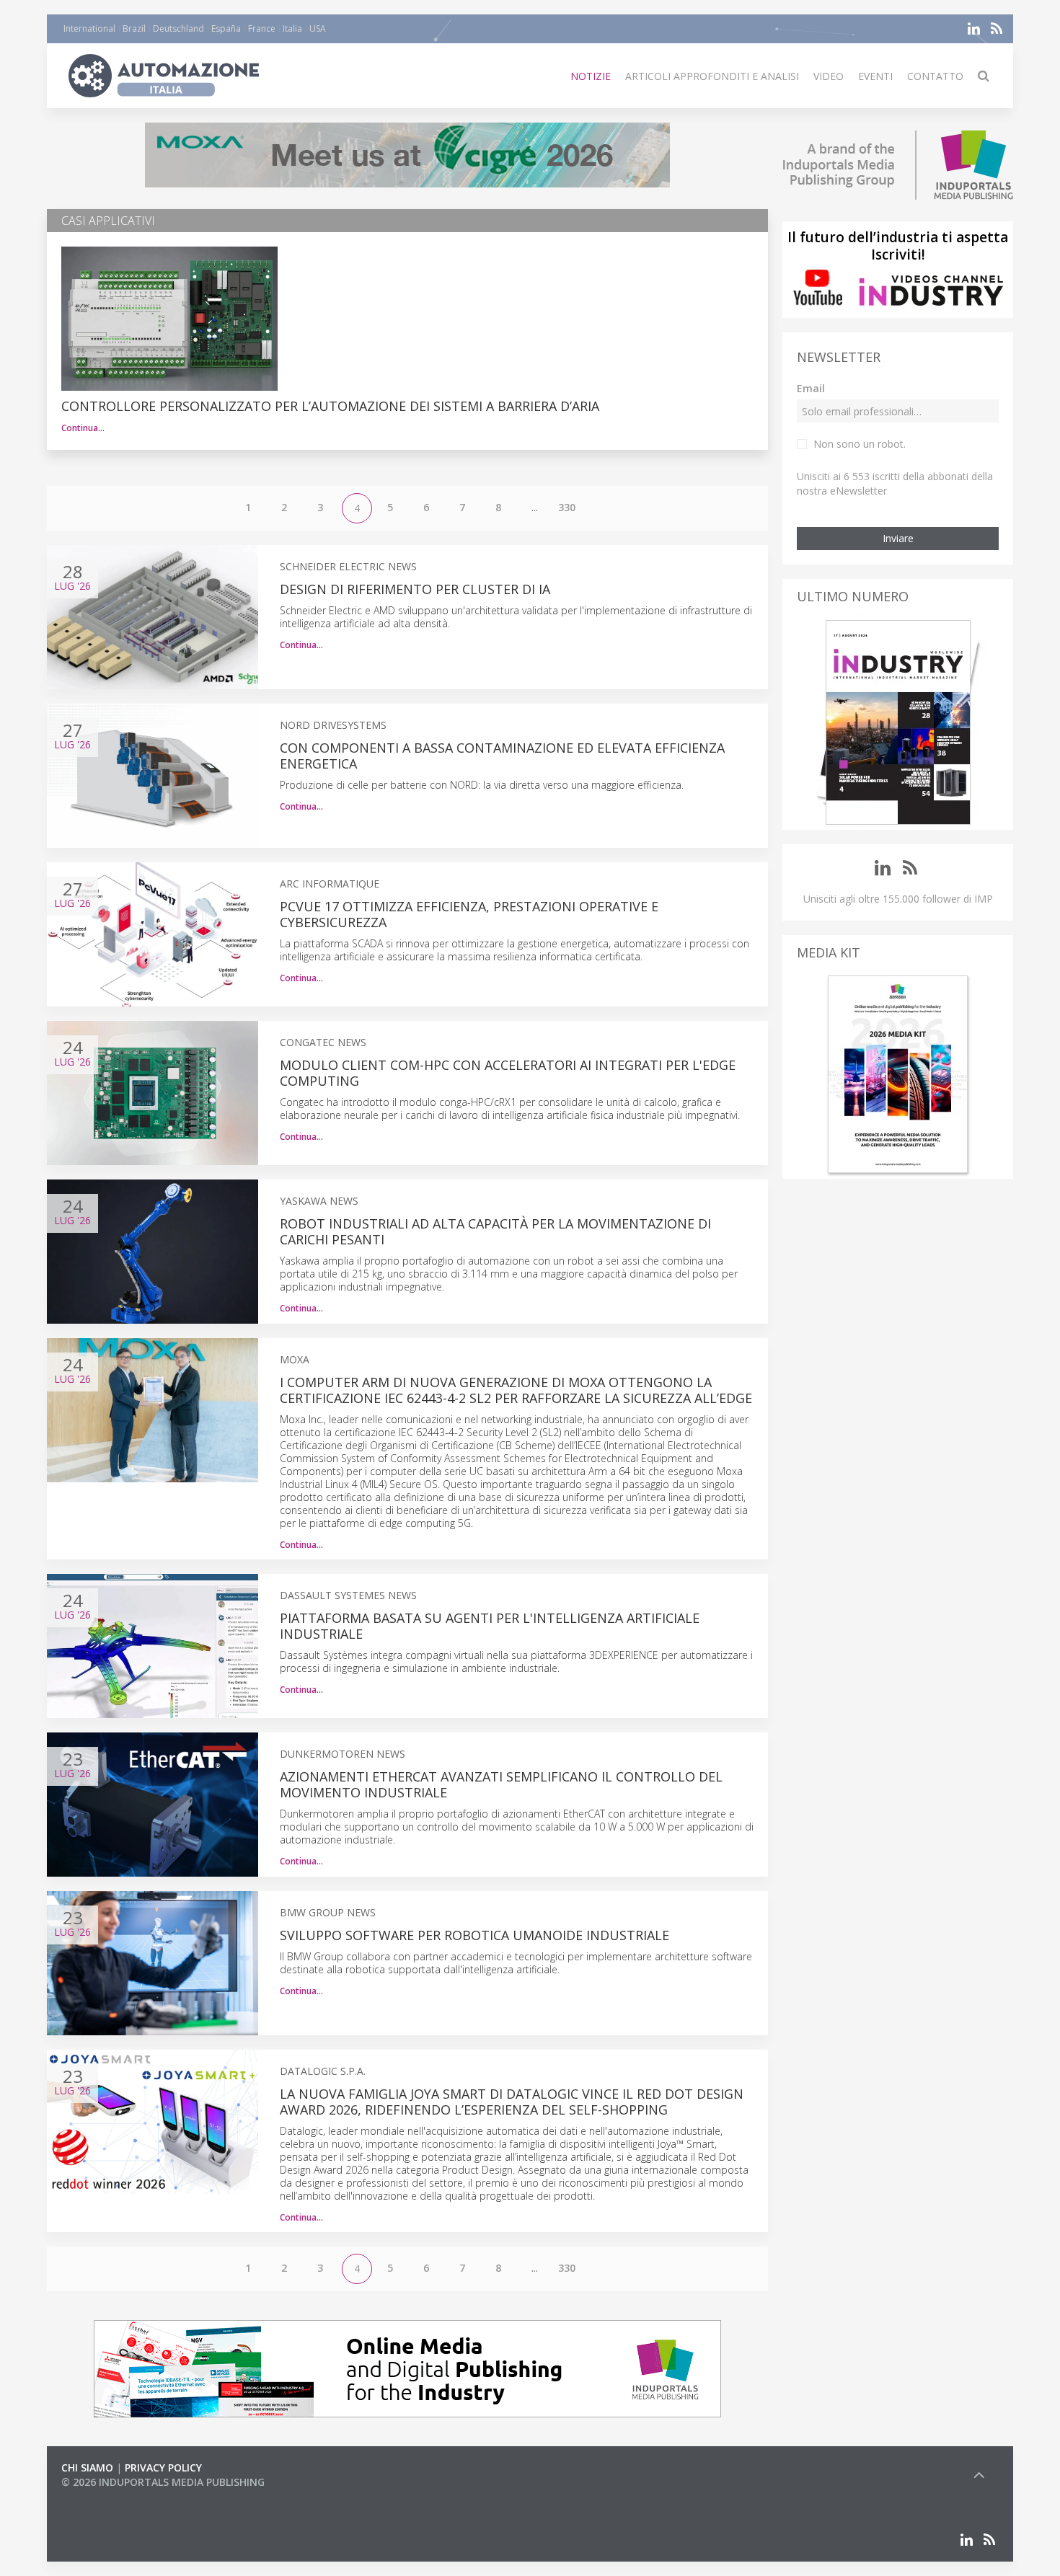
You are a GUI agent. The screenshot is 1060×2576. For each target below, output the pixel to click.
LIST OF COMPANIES (110, 2496)
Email (811, 388)
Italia (292, 28)
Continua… (83, 428)
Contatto (935, 76)
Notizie (591, 76)
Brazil (134, 28)
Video (829, 76)
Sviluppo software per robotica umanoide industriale (474, 1935)
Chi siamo (87, 2467)
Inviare (898, 538)
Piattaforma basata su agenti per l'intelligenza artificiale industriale (490, 1626)
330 (567, 507)
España (226, 28)
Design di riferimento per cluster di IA (415, 589)
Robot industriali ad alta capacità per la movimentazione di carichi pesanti (495, 1231)
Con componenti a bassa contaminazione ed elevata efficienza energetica (502, 756)
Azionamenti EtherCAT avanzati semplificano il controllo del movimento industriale (501, 1784)
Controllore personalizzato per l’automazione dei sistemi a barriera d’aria (330, 406)
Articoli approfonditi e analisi (712, 76)
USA (318, 28)
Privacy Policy (163, 2467)
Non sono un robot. (860, 444)
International (89, 28)
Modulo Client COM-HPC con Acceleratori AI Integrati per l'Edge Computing (508, 1073)
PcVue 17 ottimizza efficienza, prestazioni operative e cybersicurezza (469, 914)
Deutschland (178, 28)
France (262, 28)
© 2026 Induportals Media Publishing (163, 2482)
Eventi (875, 76)
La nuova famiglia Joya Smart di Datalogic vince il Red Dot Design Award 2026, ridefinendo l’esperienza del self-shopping (512, 2102)
